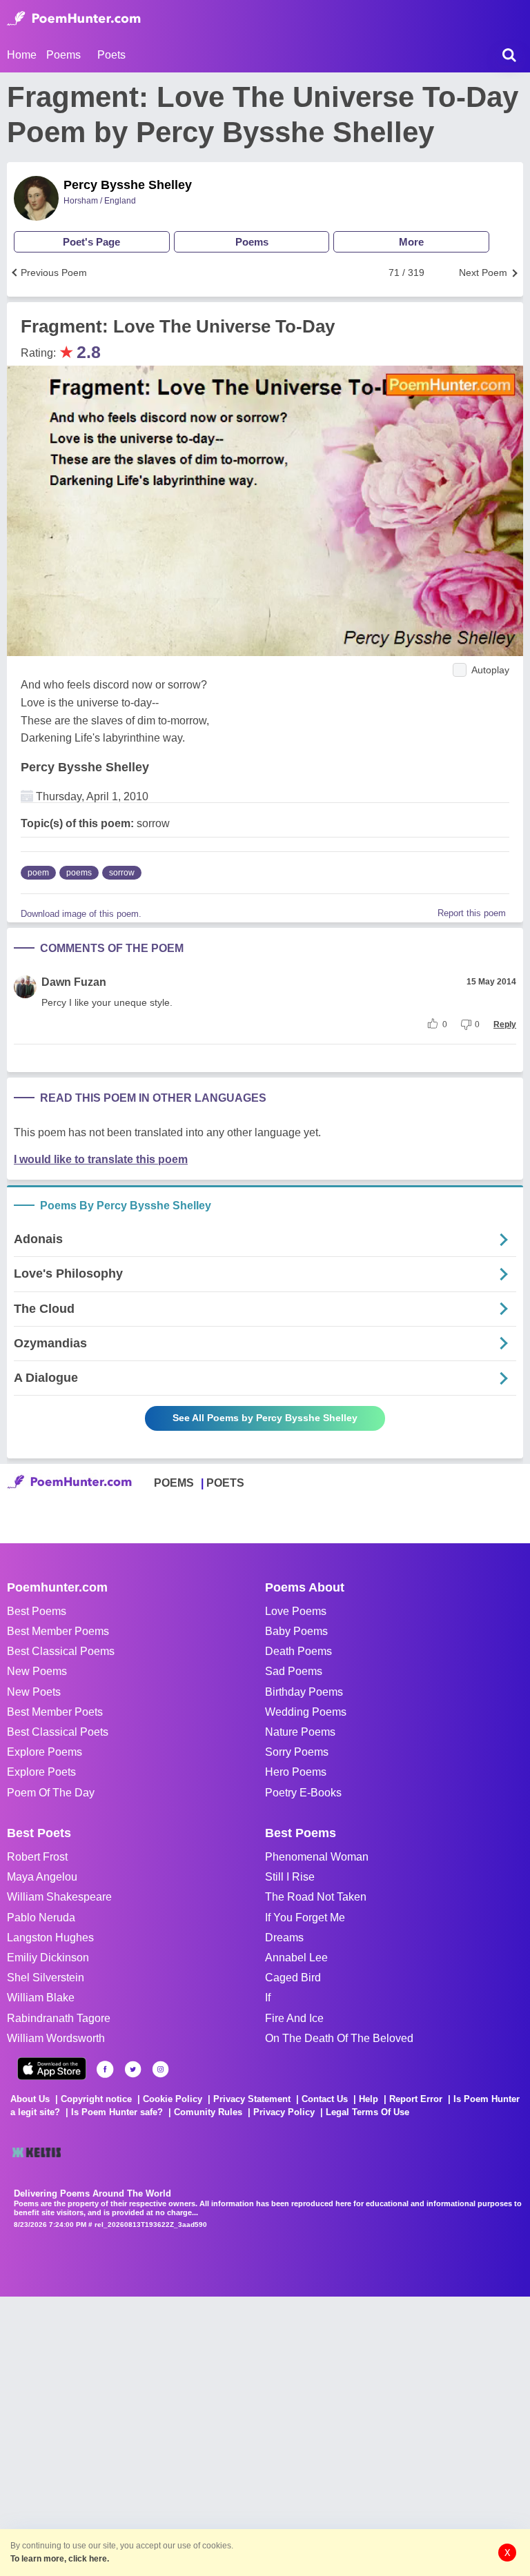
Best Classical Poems (61, 1651)
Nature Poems (300, 1732)
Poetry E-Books (303, 1793)
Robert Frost (37, 1857)
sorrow (122, 873)
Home (22, 55)
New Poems (37, 1671)
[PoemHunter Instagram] (160, 2069)
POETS (225, 1483)
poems (79, 873)
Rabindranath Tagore (59, 2018)
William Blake (41, 1998)
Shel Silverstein (46, 1978)
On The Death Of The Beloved (339, 2038)
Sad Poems (294, 1671)
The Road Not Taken (316, 1897)
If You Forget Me (305, 1918)
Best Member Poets (55, 1712)
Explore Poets (41, 1772)
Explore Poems (45, 1752)
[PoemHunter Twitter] (133, 2069)
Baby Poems (296, 1631)
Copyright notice (96, 2099)
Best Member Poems (58, 1631)
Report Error (416, 2099)
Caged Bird (293, 1978)
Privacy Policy (284, 2112)
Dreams (284, 1938)
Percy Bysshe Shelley (128, 185)
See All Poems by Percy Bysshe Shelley (265, 1418)
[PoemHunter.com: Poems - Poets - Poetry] (74, 19)
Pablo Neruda (41, 1918)
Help (369, 2099)
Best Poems (37, 1611)
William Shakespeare (59, 1897)
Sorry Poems (297, 1752)
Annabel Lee (296, 1958)
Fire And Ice (294, 2018)
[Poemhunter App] (52, 2069)
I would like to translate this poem (101, 1159)
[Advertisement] (207, 2435)
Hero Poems (296, 1772)
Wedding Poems (306, 1712)
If (268, 1998)
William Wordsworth (56, 2038)
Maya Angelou (42, 1877)
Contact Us (325, 2099)
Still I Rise (290, 1877)
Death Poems (298, 1651)
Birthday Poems (304, 1692)
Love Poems (296, 1611)
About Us (30, 2099)
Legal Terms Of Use (367, 2112)
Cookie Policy (173, 2099)
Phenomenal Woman (317, 1857)
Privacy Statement (252, 2099)
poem (38, 873)
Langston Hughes (50, 1938)
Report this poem (472, 913)
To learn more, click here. (60, 2559)
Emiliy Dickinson (48, 1958)
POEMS (174, 1483)
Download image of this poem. (81, 914)
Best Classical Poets (58, 1732)
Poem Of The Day (51, 1793)
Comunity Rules (208, 2112)
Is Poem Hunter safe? (117, 2112)
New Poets (34, 1692)
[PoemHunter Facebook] (105, 2069)
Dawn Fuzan (74, 982)
